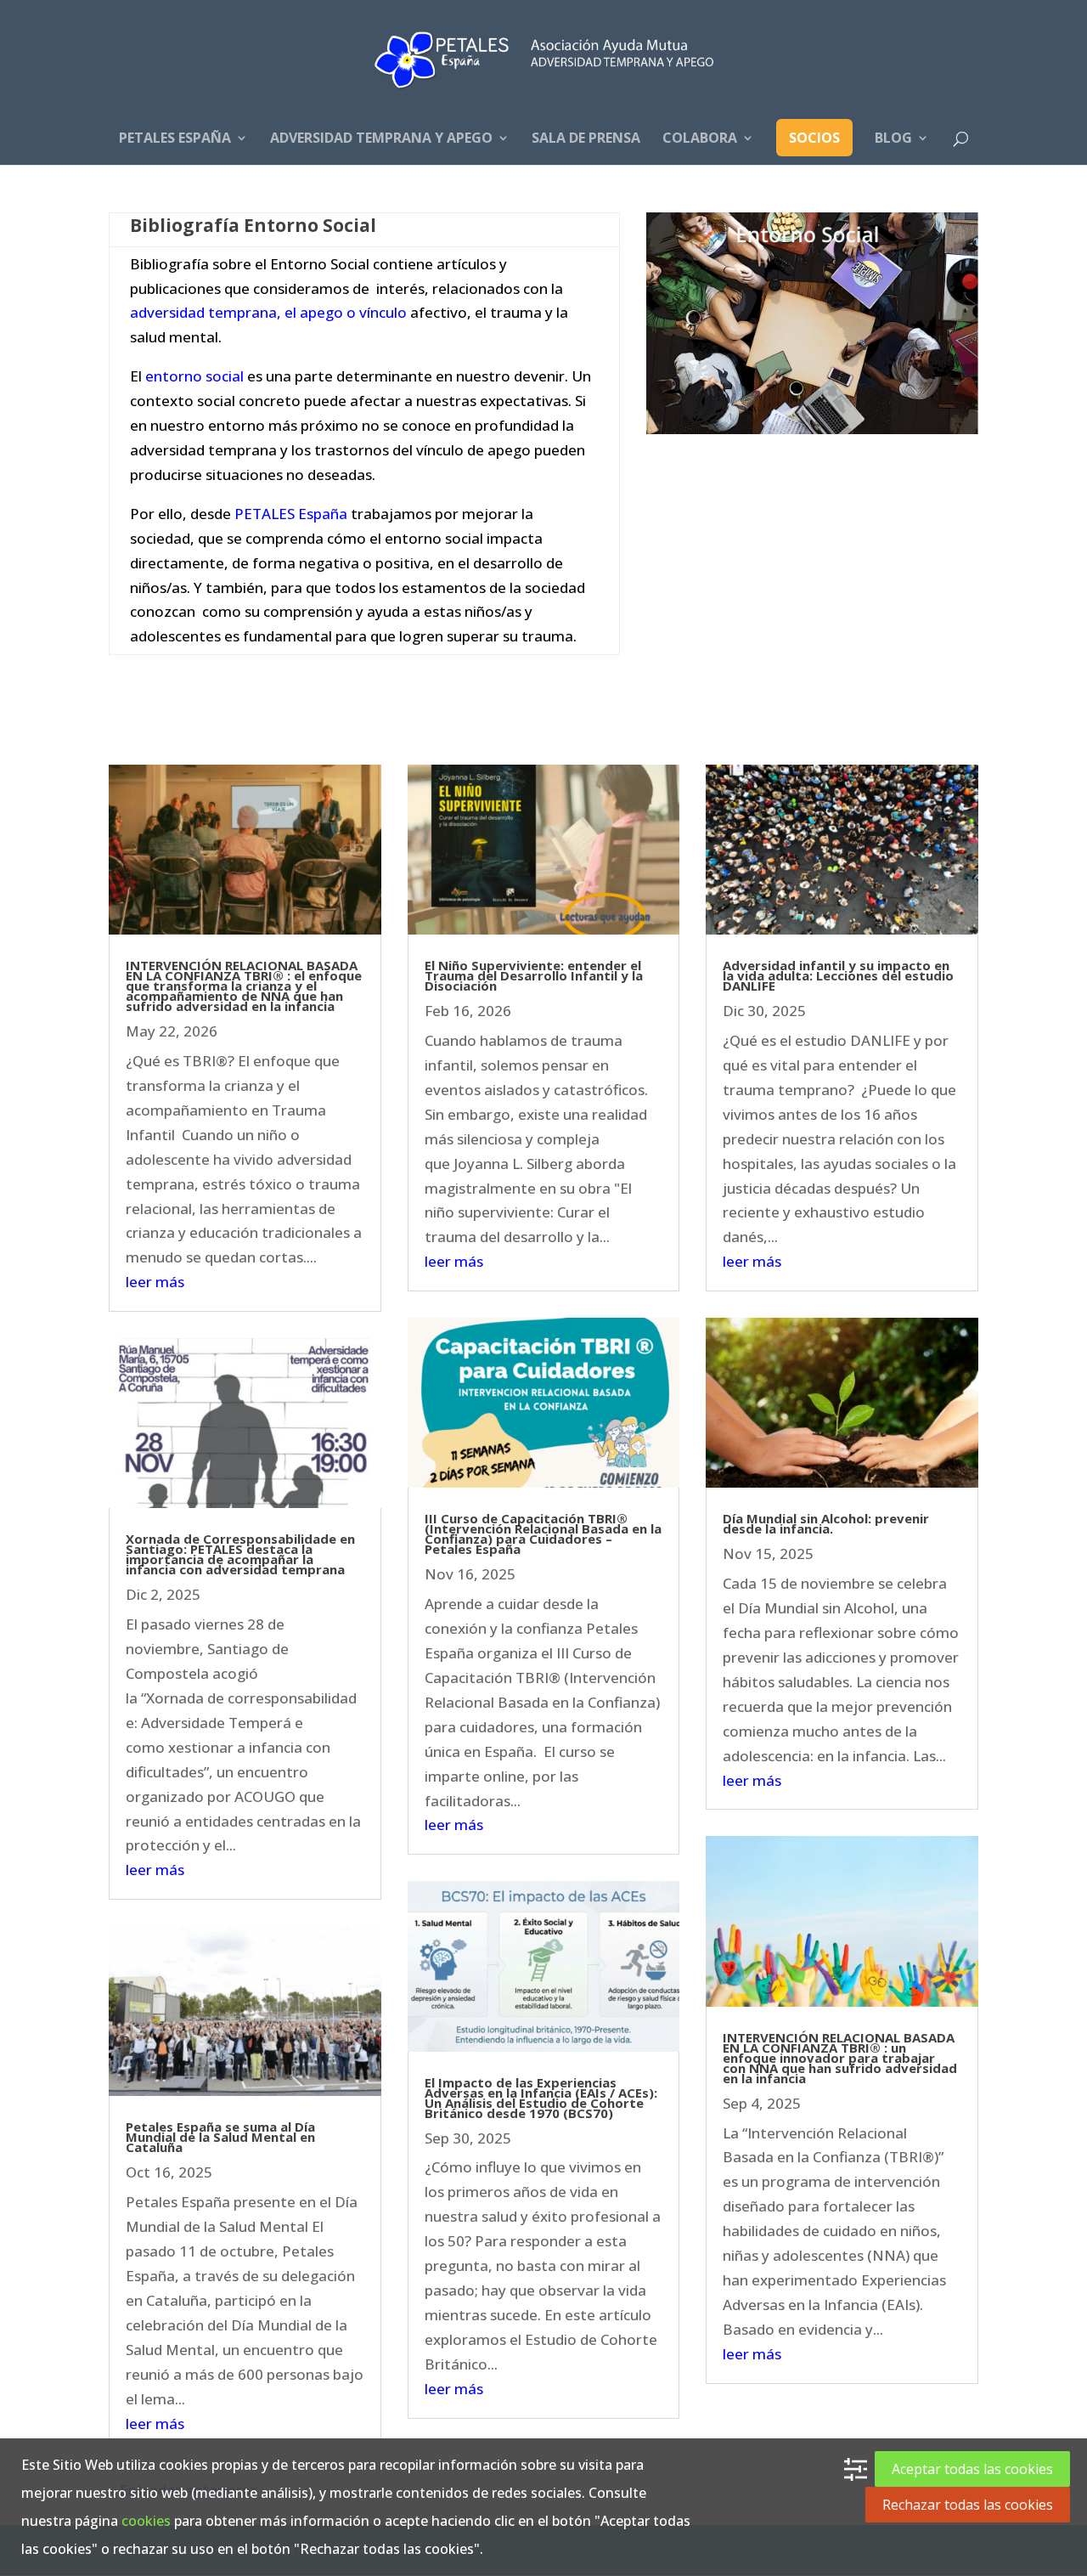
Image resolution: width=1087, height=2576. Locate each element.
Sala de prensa (586, 139)
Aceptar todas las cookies (972, 2469)
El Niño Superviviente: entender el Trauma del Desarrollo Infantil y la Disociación (534, 975)
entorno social (193, 376)
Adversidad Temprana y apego (381, 139)
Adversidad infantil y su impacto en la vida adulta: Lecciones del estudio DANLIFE (838, 975)
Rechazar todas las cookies (968, 2505)
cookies (146, 2521)
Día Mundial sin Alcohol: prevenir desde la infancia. (826, 1523)
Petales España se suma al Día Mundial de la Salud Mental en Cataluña (220, 2137)
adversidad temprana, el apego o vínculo (268, 312)
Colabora (700, 139)
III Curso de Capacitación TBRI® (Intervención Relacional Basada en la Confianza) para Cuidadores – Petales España (543, 1534)
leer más (155, 1282)
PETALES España (175, 139)
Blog (893, 139)
